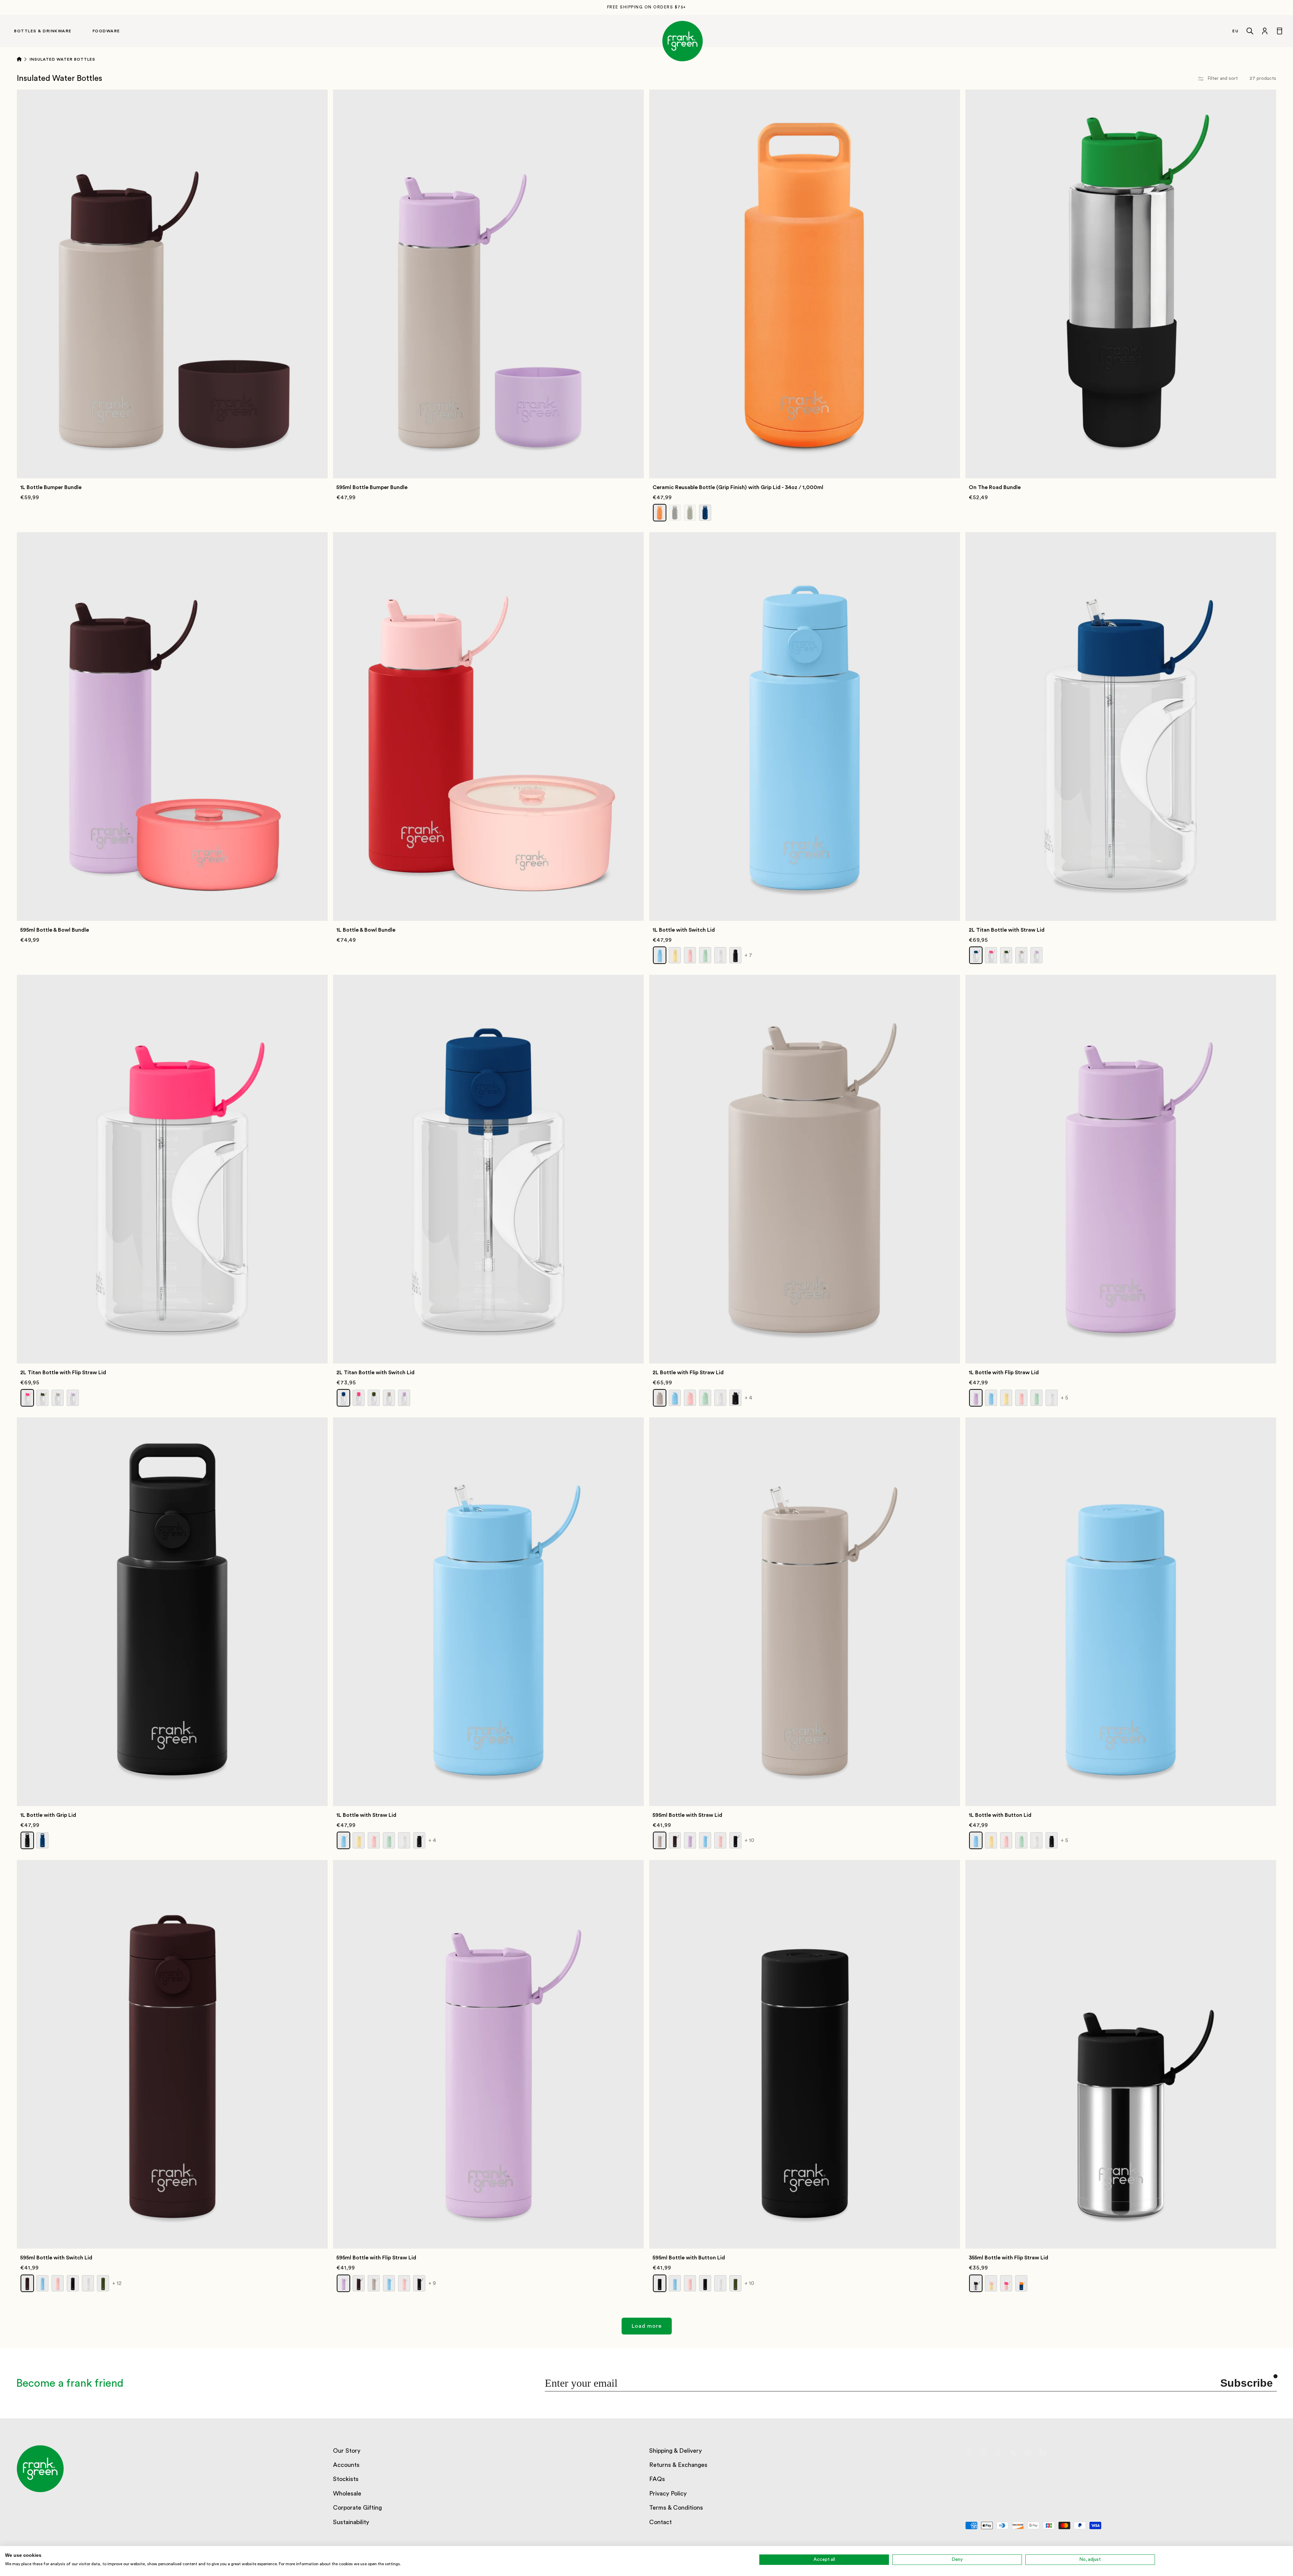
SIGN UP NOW (647, 1325)
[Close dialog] (713, 1223)
